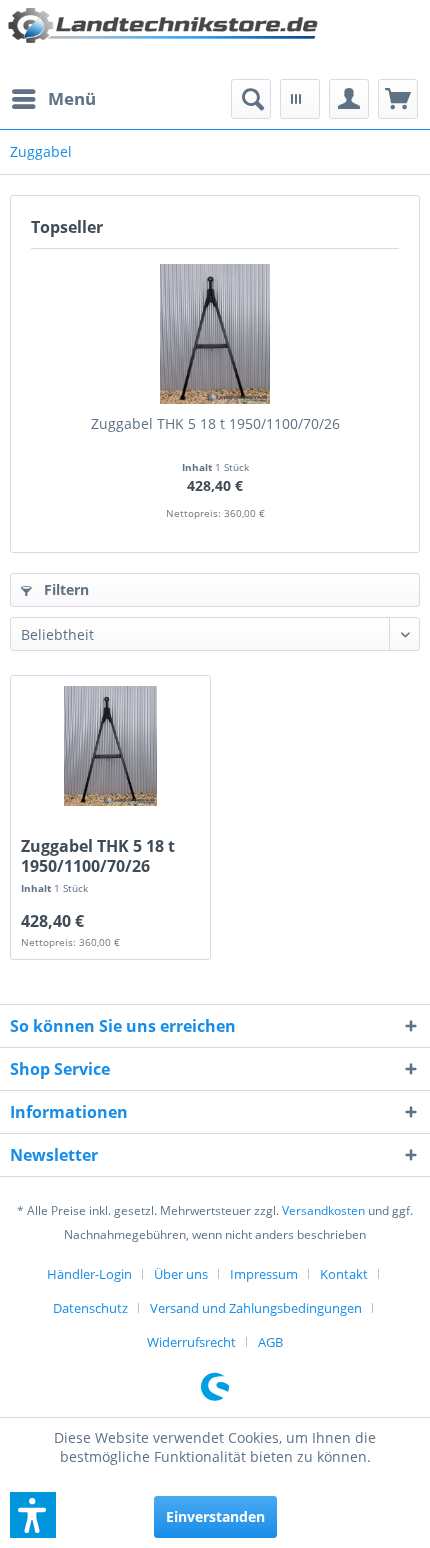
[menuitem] (53, 99)
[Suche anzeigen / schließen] (251, 99)
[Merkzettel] (300, 99)
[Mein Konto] (349, 99)
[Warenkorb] (398, 99)
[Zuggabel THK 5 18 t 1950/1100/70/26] (215, 334)
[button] (33, 1515)
